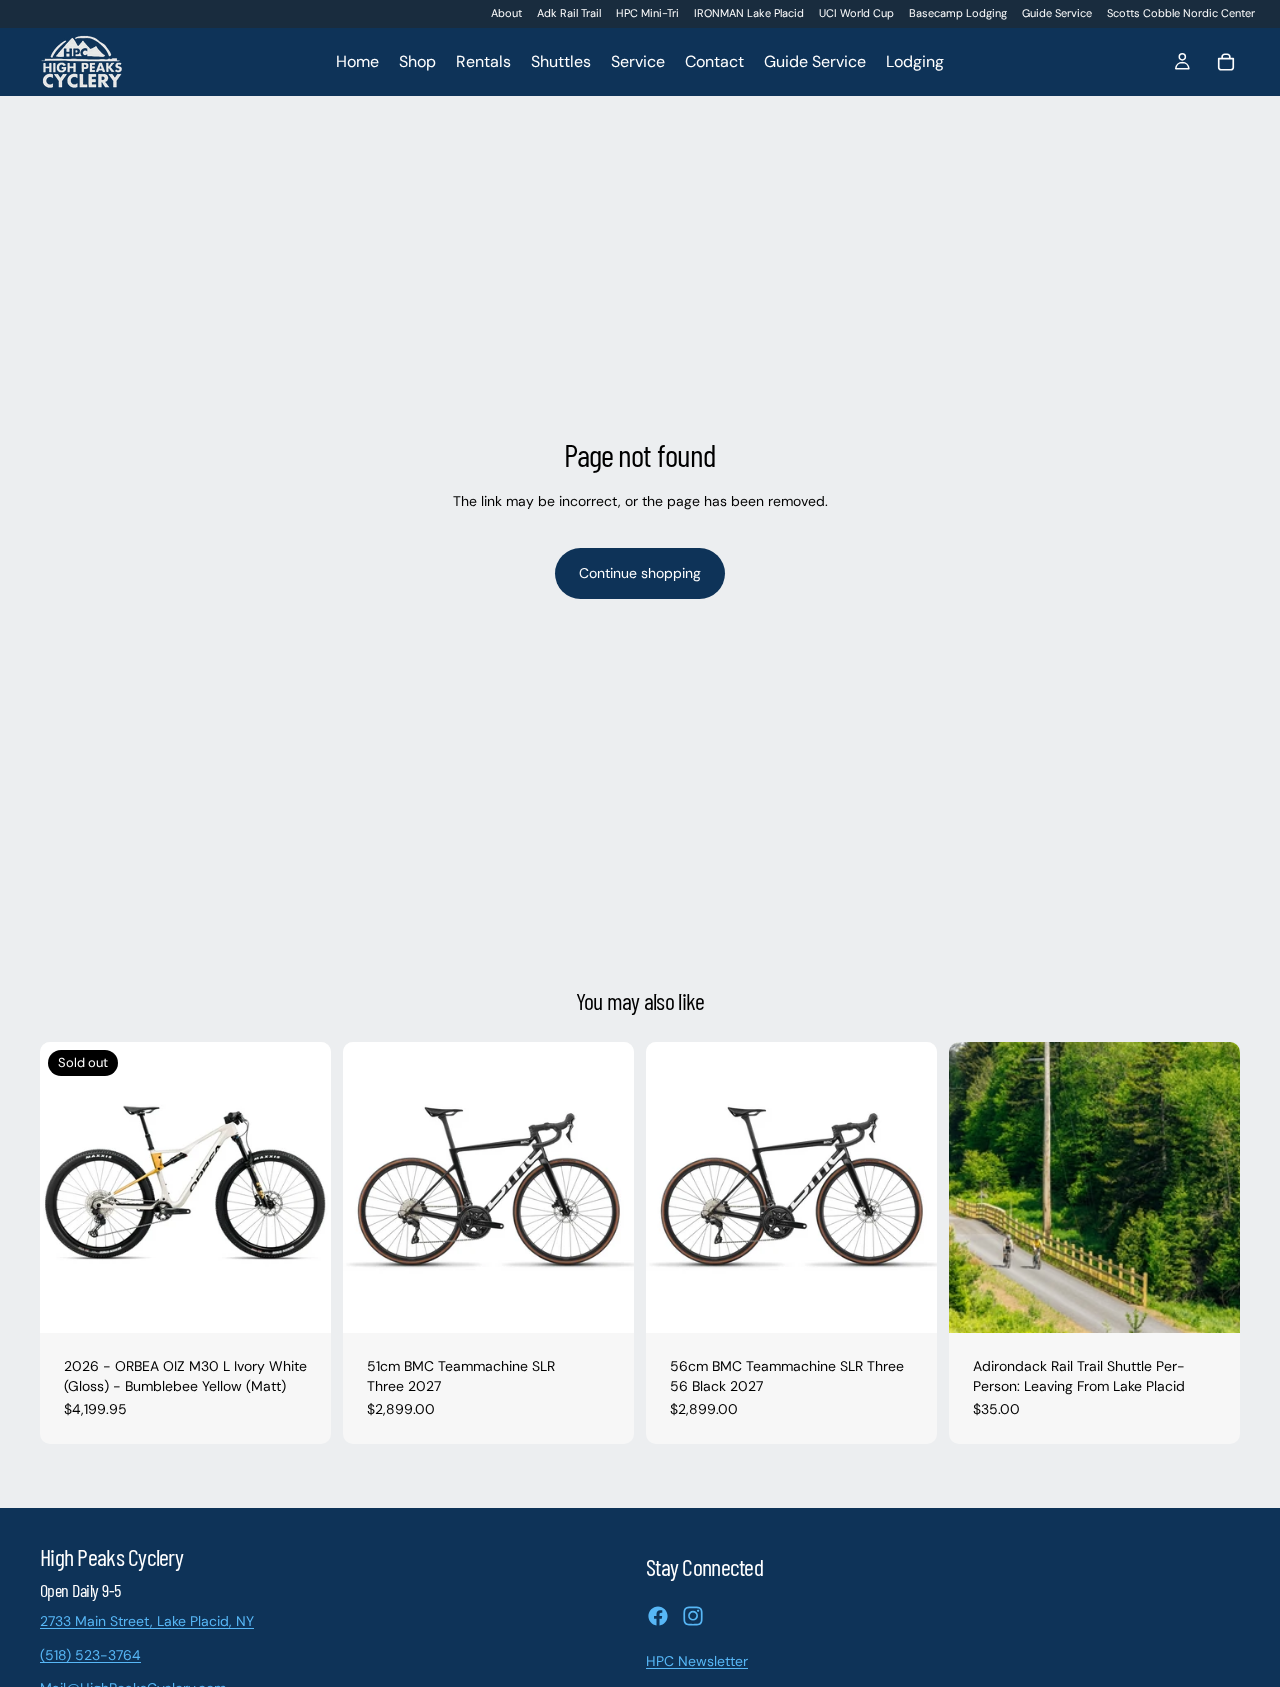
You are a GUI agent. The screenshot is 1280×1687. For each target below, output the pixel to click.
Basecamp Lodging (958, 13)
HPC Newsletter (697, 1661)
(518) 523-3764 (90, 1655)
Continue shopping (640, 573)
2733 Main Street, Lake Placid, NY (147, 1621)
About (506, 13)
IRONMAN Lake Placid (749, 13)
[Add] (603, 1302)
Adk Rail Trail (569, 13)
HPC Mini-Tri (647, 13)
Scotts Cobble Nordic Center (1181, 13)
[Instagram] (693, 1616)
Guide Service (1057, 13)
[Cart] (1226, 62)
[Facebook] (658, 1616)
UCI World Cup (856, 13)
